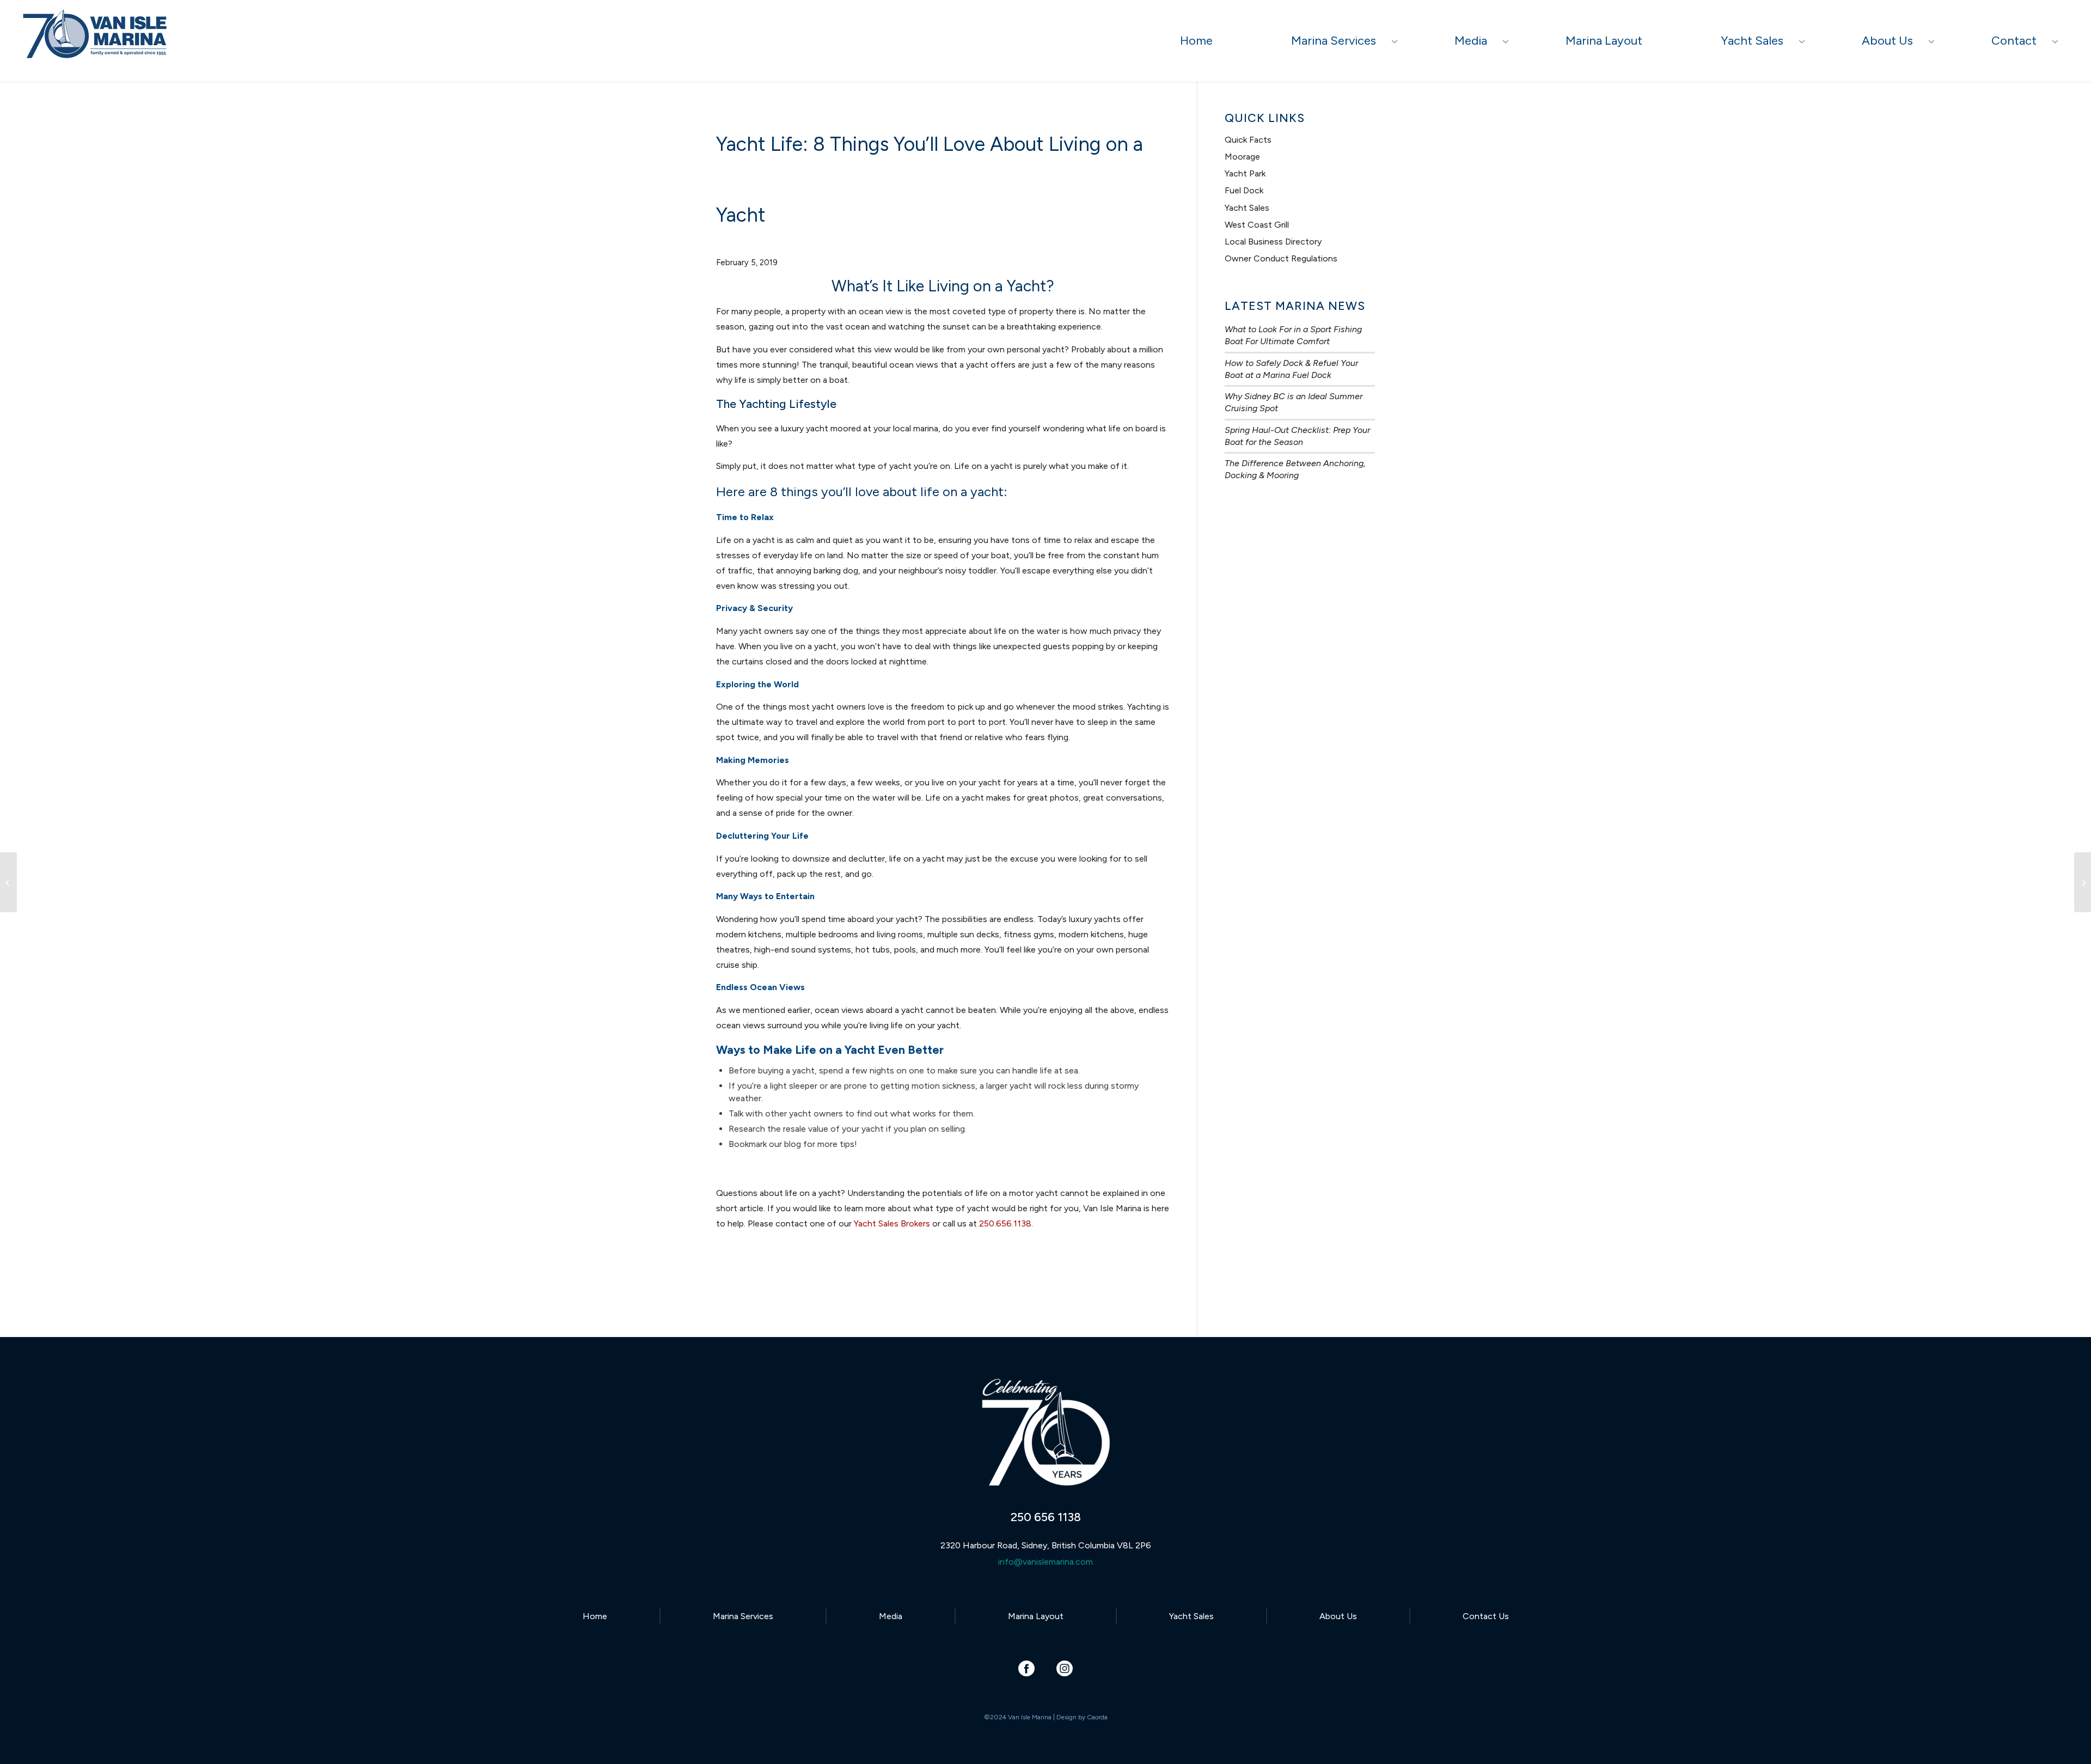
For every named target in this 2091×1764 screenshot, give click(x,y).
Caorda (1097, 1717)
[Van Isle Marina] (96, 46)
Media (891, 1616)
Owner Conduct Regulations (1281, 258)
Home (595, 1616)
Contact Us (1486, 1616)
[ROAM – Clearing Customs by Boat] (8, 882)
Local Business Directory (1273, 242)
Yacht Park (1245, 173)
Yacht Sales (1247, 208)
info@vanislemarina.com (1045, 1562)
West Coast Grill (1257, 225)
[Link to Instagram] (1065, 1668)
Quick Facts (1248, 140)
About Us (1338, 1616)
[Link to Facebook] (1027, 1668)
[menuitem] (1196, 41)
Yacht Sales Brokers (892, 1223)
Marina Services (743, 1616)
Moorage (1242, 157)
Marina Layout (1036, 1616)
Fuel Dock (1244, 190)
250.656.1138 (1005, 1223)
